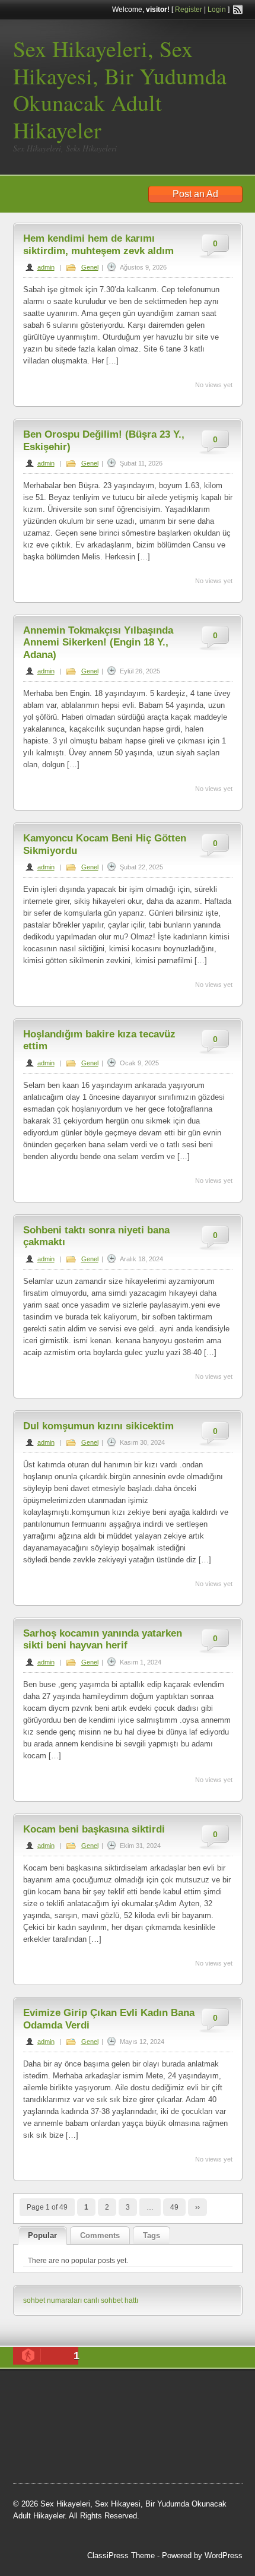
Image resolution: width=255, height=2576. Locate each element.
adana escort (93, 2392)
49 (174, 2207)
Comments (100, 2235)
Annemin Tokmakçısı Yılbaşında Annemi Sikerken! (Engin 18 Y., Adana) (98, 643)
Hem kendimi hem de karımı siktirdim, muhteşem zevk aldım (98, 244)
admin (46, 267)
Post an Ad (195, 194)
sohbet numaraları (52, 2300)
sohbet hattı (115, 2437)
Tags (152, 2235)
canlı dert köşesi (170, 2437)
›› (197, 2207)
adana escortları (152, 2392)
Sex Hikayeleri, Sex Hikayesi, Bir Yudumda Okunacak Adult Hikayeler (120, 89)
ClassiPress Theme (121, 2556)
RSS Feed (238, 10)
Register (189, 10)
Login (217, 10)
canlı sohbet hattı (111, 2300)
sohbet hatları (162, 2407)
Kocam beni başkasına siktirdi (94, 1829)
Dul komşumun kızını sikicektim (98, 1426)
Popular (42, 2235)
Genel (90, 267)
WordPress (224, 2556)
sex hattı (176, 2467)
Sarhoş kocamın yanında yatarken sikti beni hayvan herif (103, 1639)
